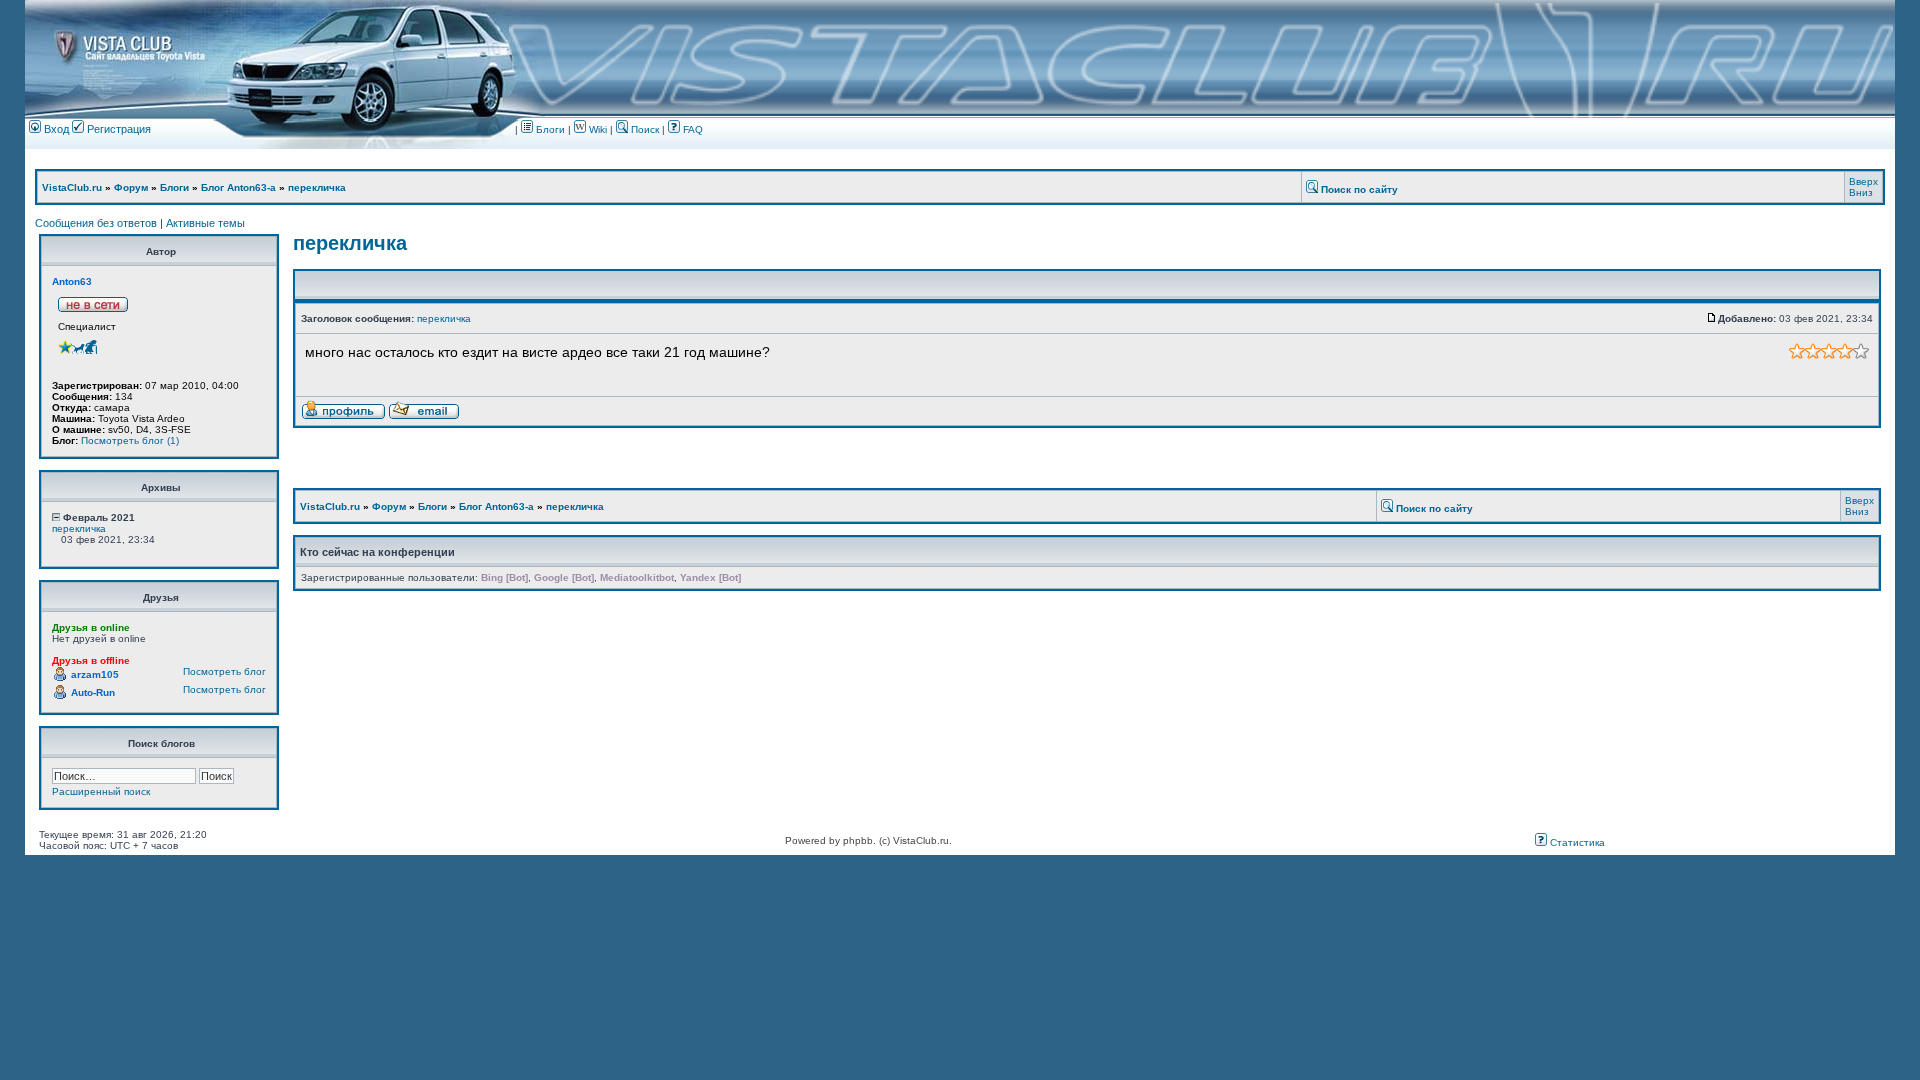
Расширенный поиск (101, 791)
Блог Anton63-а (238, 187)
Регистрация (117, 129)
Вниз (1861, 192)
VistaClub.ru (72, 187)
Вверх (1863, 181)
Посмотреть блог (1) (130, 440)
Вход (55, 129)
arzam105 (95, 674)
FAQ (691, 129)
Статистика (1576, 842)
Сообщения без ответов (96, 223)
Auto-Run (93, 692)
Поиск (643, 129)
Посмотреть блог (224, 671)
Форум (131, 187)
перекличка (317, 187)
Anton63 (72, 281)
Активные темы (205, 223)
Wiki (598, 129)
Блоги (549, 129)
